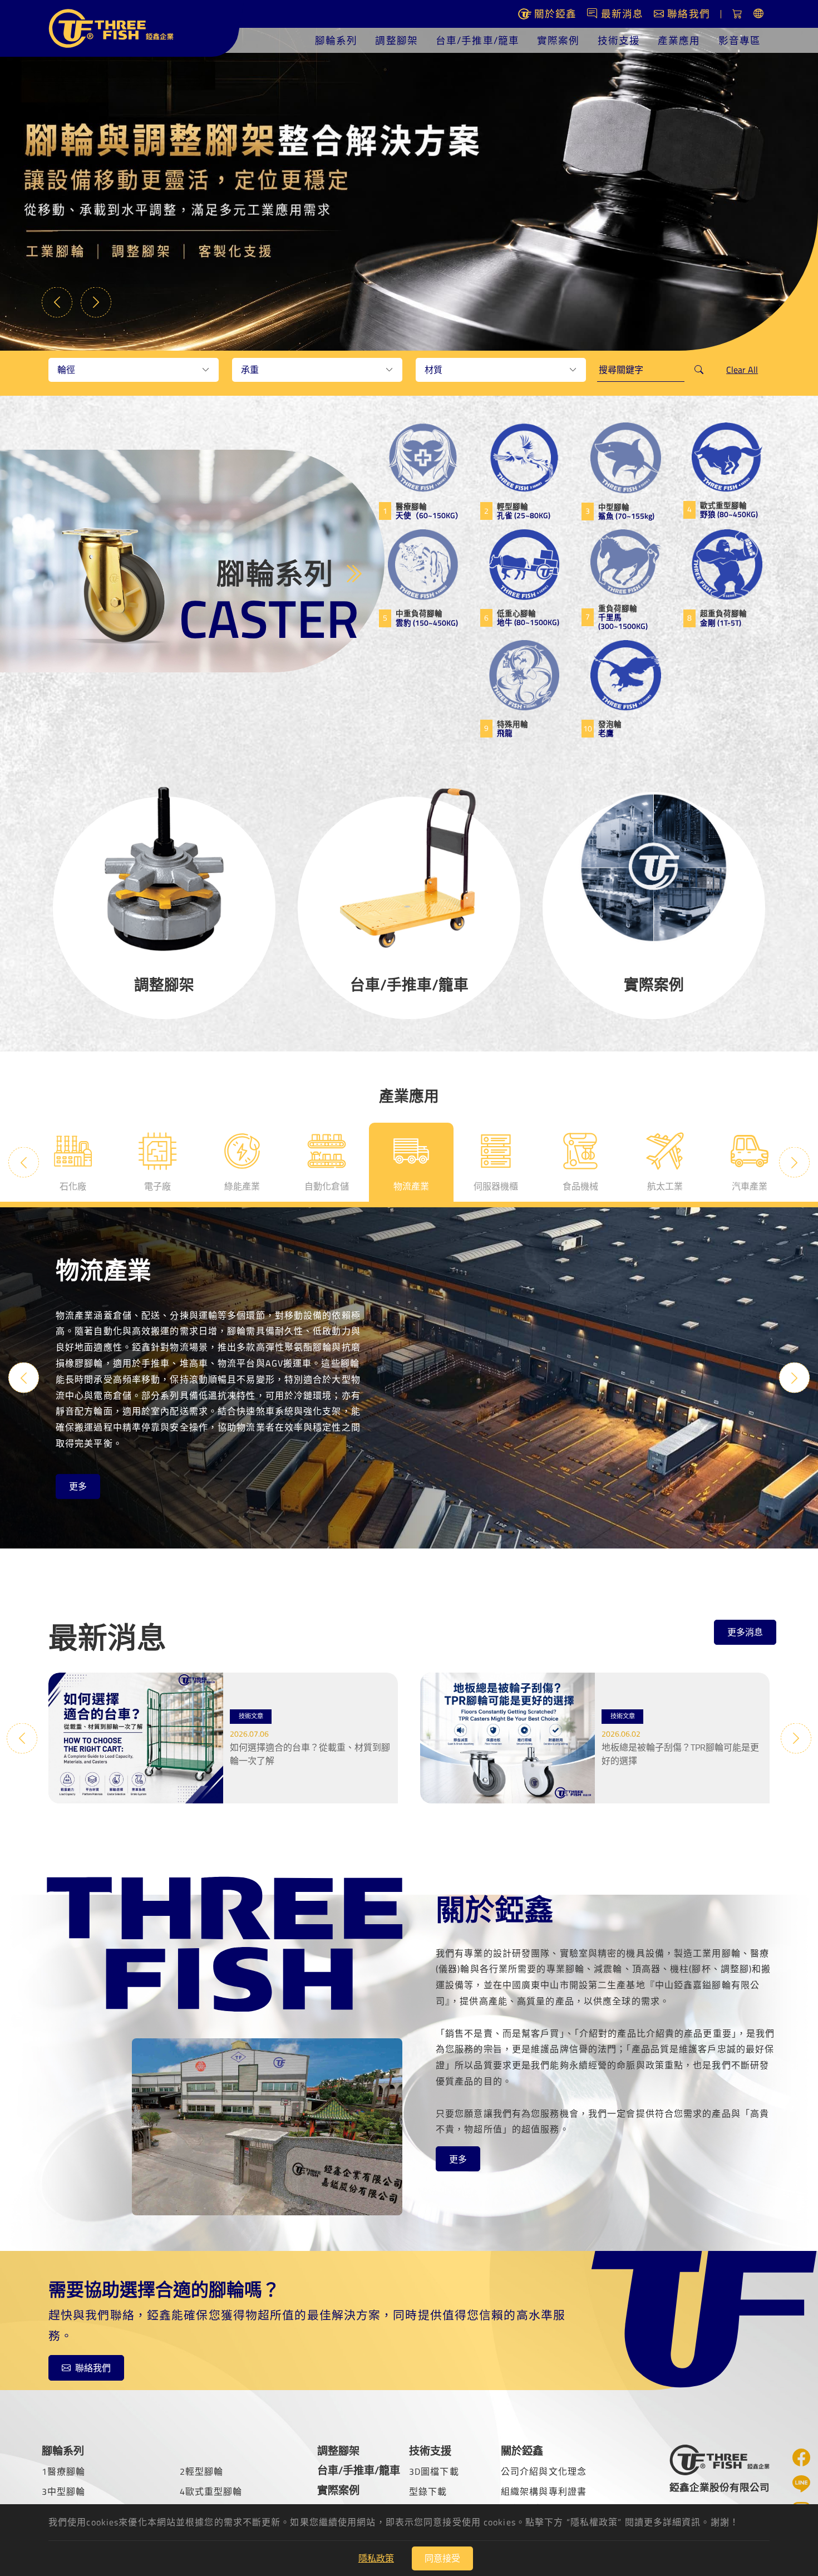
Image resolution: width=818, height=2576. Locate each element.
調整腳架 (396, 40)
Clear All (742, 370)
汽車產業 (750, 1186)
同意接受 (442, 2558)
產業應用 (679, 40)
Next (96, 302)
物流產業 (411, 1186)
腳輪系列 (336, 40)
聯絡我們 (93, 2368)
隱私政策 (376, 2558)
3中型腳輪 (64, 2491)
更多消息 (745, 1632)
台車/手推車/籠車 (477, 40)
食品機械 (580, 1186)
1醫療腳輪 (64, 2471)
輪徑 (66, 370)
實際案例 (558, 40)
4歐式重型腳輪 (211, 2491)
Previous (57, 302)
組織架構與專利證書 (544, 2491)
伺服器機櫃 (496, 1186)
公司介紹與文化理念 (544, 2471)
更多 (78, 1487)
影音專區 (740, 40)
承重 (250, 370)
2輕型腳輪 (202, 2471)
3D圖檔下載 (434, 2471)
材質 (433, 370)
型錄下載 (428, 2491)
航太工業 (665, 1186)
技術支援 (619, 40)
